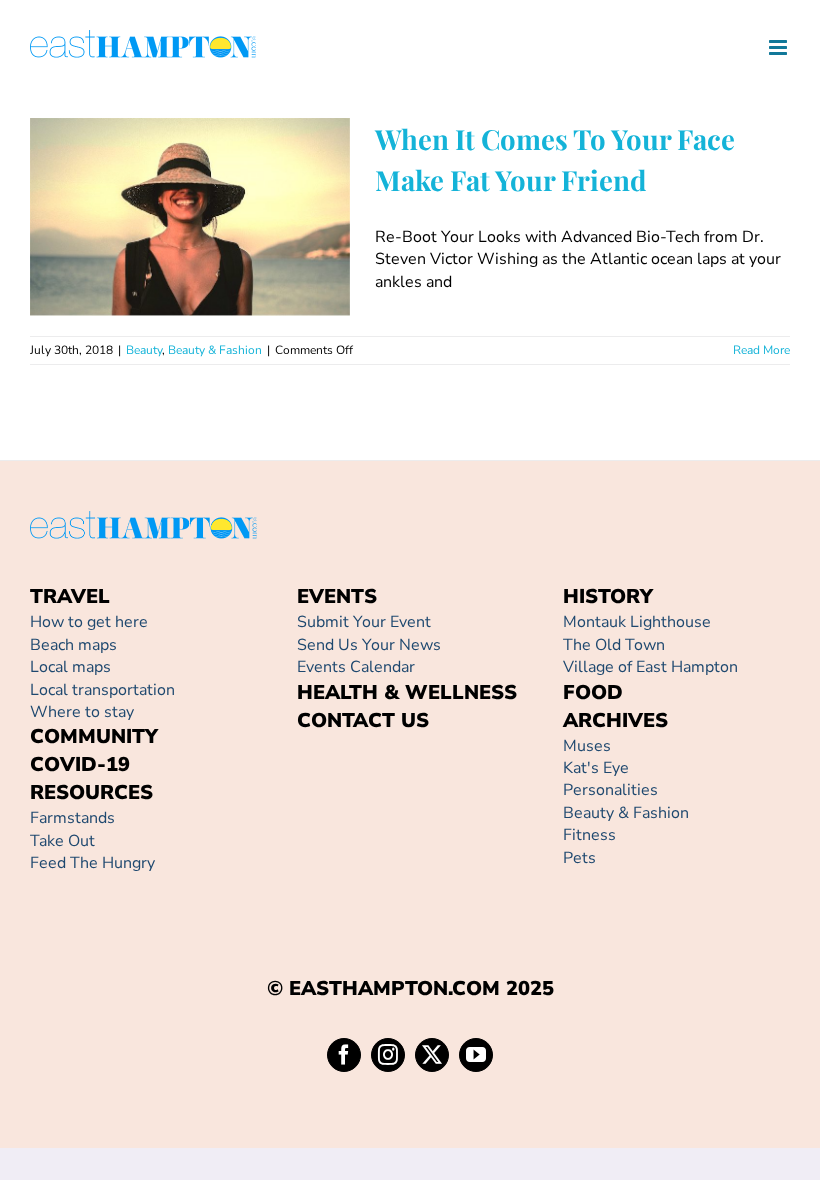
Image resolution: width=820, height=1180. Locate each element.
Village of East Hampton (650, 667)
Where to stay (82, 712)
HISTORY (608, 596)
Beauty (140, 269)
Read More (761, 350)
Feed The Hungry (92, 863)
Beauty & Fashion (211, 269)
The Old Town (614, 645)
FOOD (593, 692)
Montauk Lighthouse (637, 622)
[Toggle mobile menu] (779, 47)
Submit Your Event (364, 622)
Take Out (62, 841)
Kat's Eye (596, 768)
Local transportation (102, 690)
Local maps (70, 667)
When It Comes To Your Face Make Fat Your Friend (161, 178)
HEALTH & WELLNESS (407, 692)
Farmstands (72, 818)
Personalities (610, 790)
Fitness (589, 835)
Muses (587, 746)
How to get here (89, 622)
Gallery (218, 178)
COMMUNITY (94, 736)
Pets (579, 858)
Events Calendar (356, 667)
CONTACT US (363, 720)
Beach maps (73, 645)
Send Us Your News (369, 645)
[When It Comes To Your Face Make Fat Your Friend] (190, 217)
